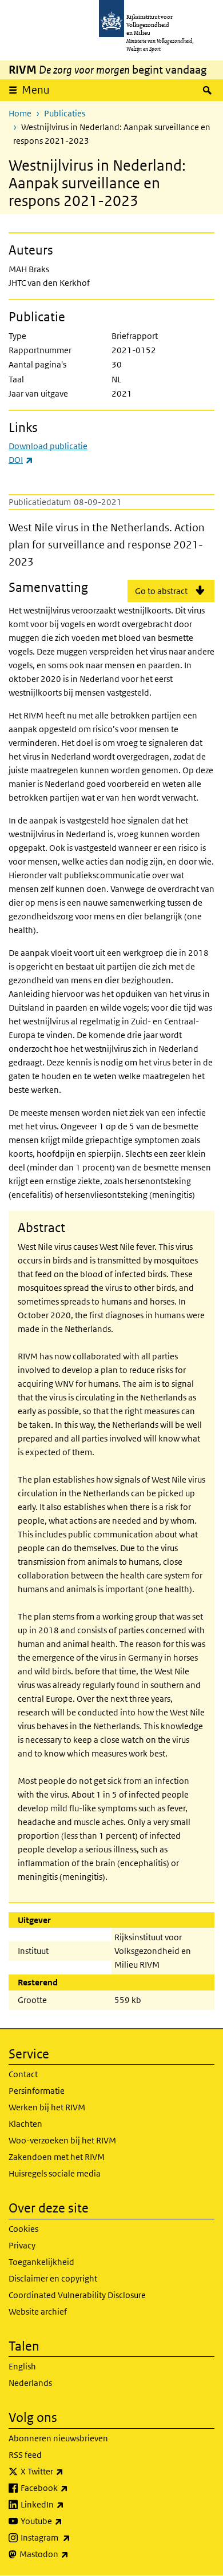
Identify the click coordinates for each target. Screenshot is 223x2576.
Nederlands (30, 2383)
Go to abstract (161, 591)
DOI (21, 460)
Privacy (22, 2245)
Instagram (71, 2537)
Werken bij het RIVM (47, 2107)
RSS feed (25, 2455)
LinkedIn (67, 2504)
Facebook (69, 2488)
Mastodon (69, 2554)
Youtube (67, 2521)
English (22, 2366)
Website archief (38, 2311)
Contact (23, 2074)
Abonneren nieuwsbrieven (58, 2438)
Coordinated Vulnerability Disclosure (77, 2295)
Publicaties (65, 113)
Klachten (25, 2124)
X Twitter (67, 2471)
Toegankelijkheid (41, 2262)
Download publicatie (48, 446)
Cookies (23, 2229)
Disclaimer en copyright (53, 2278)
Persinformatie (37, 2091)
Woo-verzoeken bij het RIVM (62, 2140)
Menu (36, 90)
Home (20, 113)
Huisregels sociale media (55, 2173)
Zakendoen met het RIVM (57, 2157)
